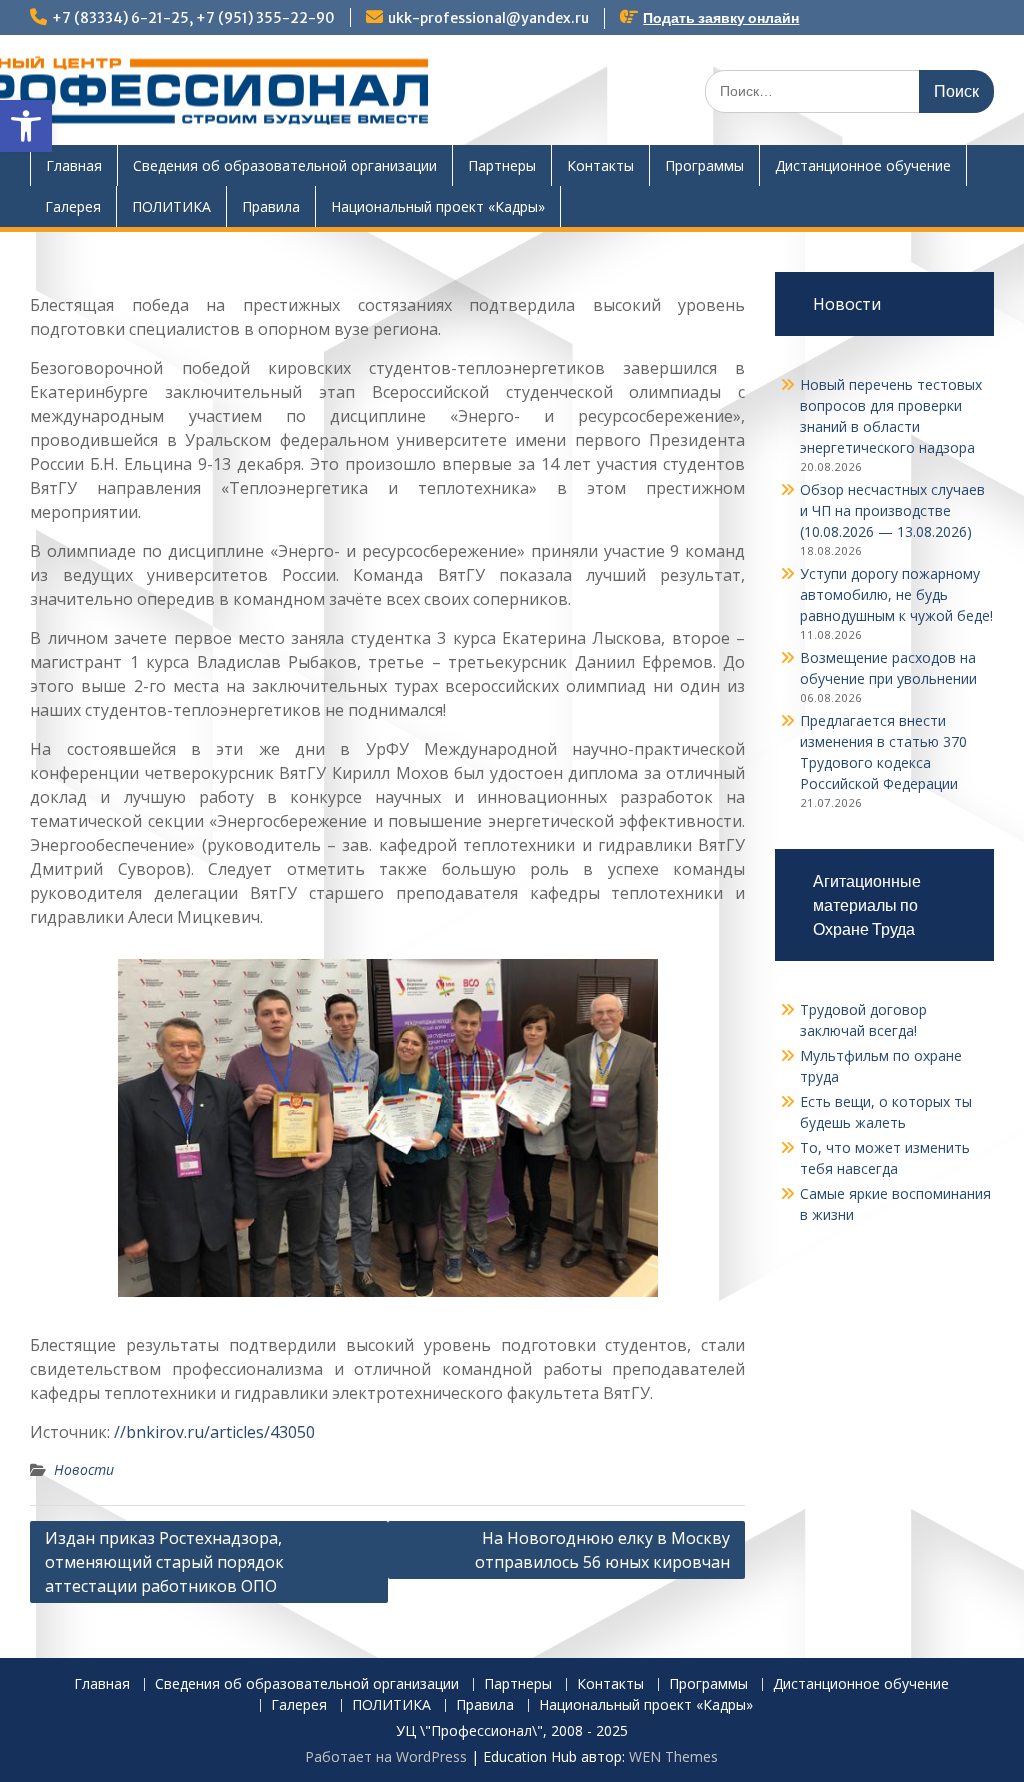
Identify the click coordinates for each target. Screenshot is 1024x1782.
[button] (26, 126)
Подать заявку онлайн (721, 18)
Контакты (600, 165)
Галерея (73, 206)
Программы (704, 165)
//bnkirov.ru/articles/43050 (214, 1432)
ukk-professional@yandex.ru (488, 18)
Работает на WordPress (386, 1756)
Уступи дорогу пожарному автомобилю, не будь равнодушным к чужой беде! (896, 594)
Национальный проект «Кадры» (438, 206)
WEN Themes (673, 1756)
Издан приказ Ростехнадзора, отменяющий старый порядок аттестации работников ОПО (164, 1562)
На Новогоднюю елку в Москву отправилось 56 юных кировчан (602, 1550)
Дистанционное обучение (863, 165)
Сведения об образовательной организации (285, 165)
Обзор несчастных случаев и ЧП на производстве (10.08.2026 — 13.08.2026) (892, 510)
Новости (84, 1469)
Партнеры (502, 165)
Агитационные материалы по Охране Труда (867, 905)
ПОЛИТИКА (171, 206)
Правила (271, 206)
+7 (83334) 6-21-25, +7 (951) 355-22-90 (193, 18)
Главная (74, 165)
